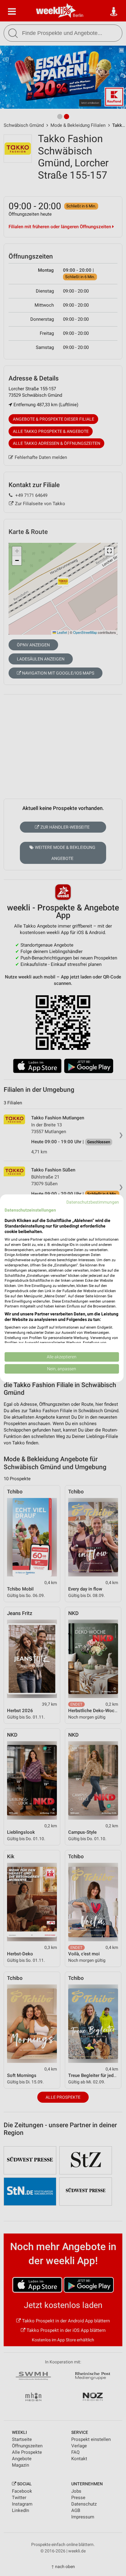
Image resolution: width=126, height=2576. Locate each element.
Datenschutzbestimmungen (93, 1202)
